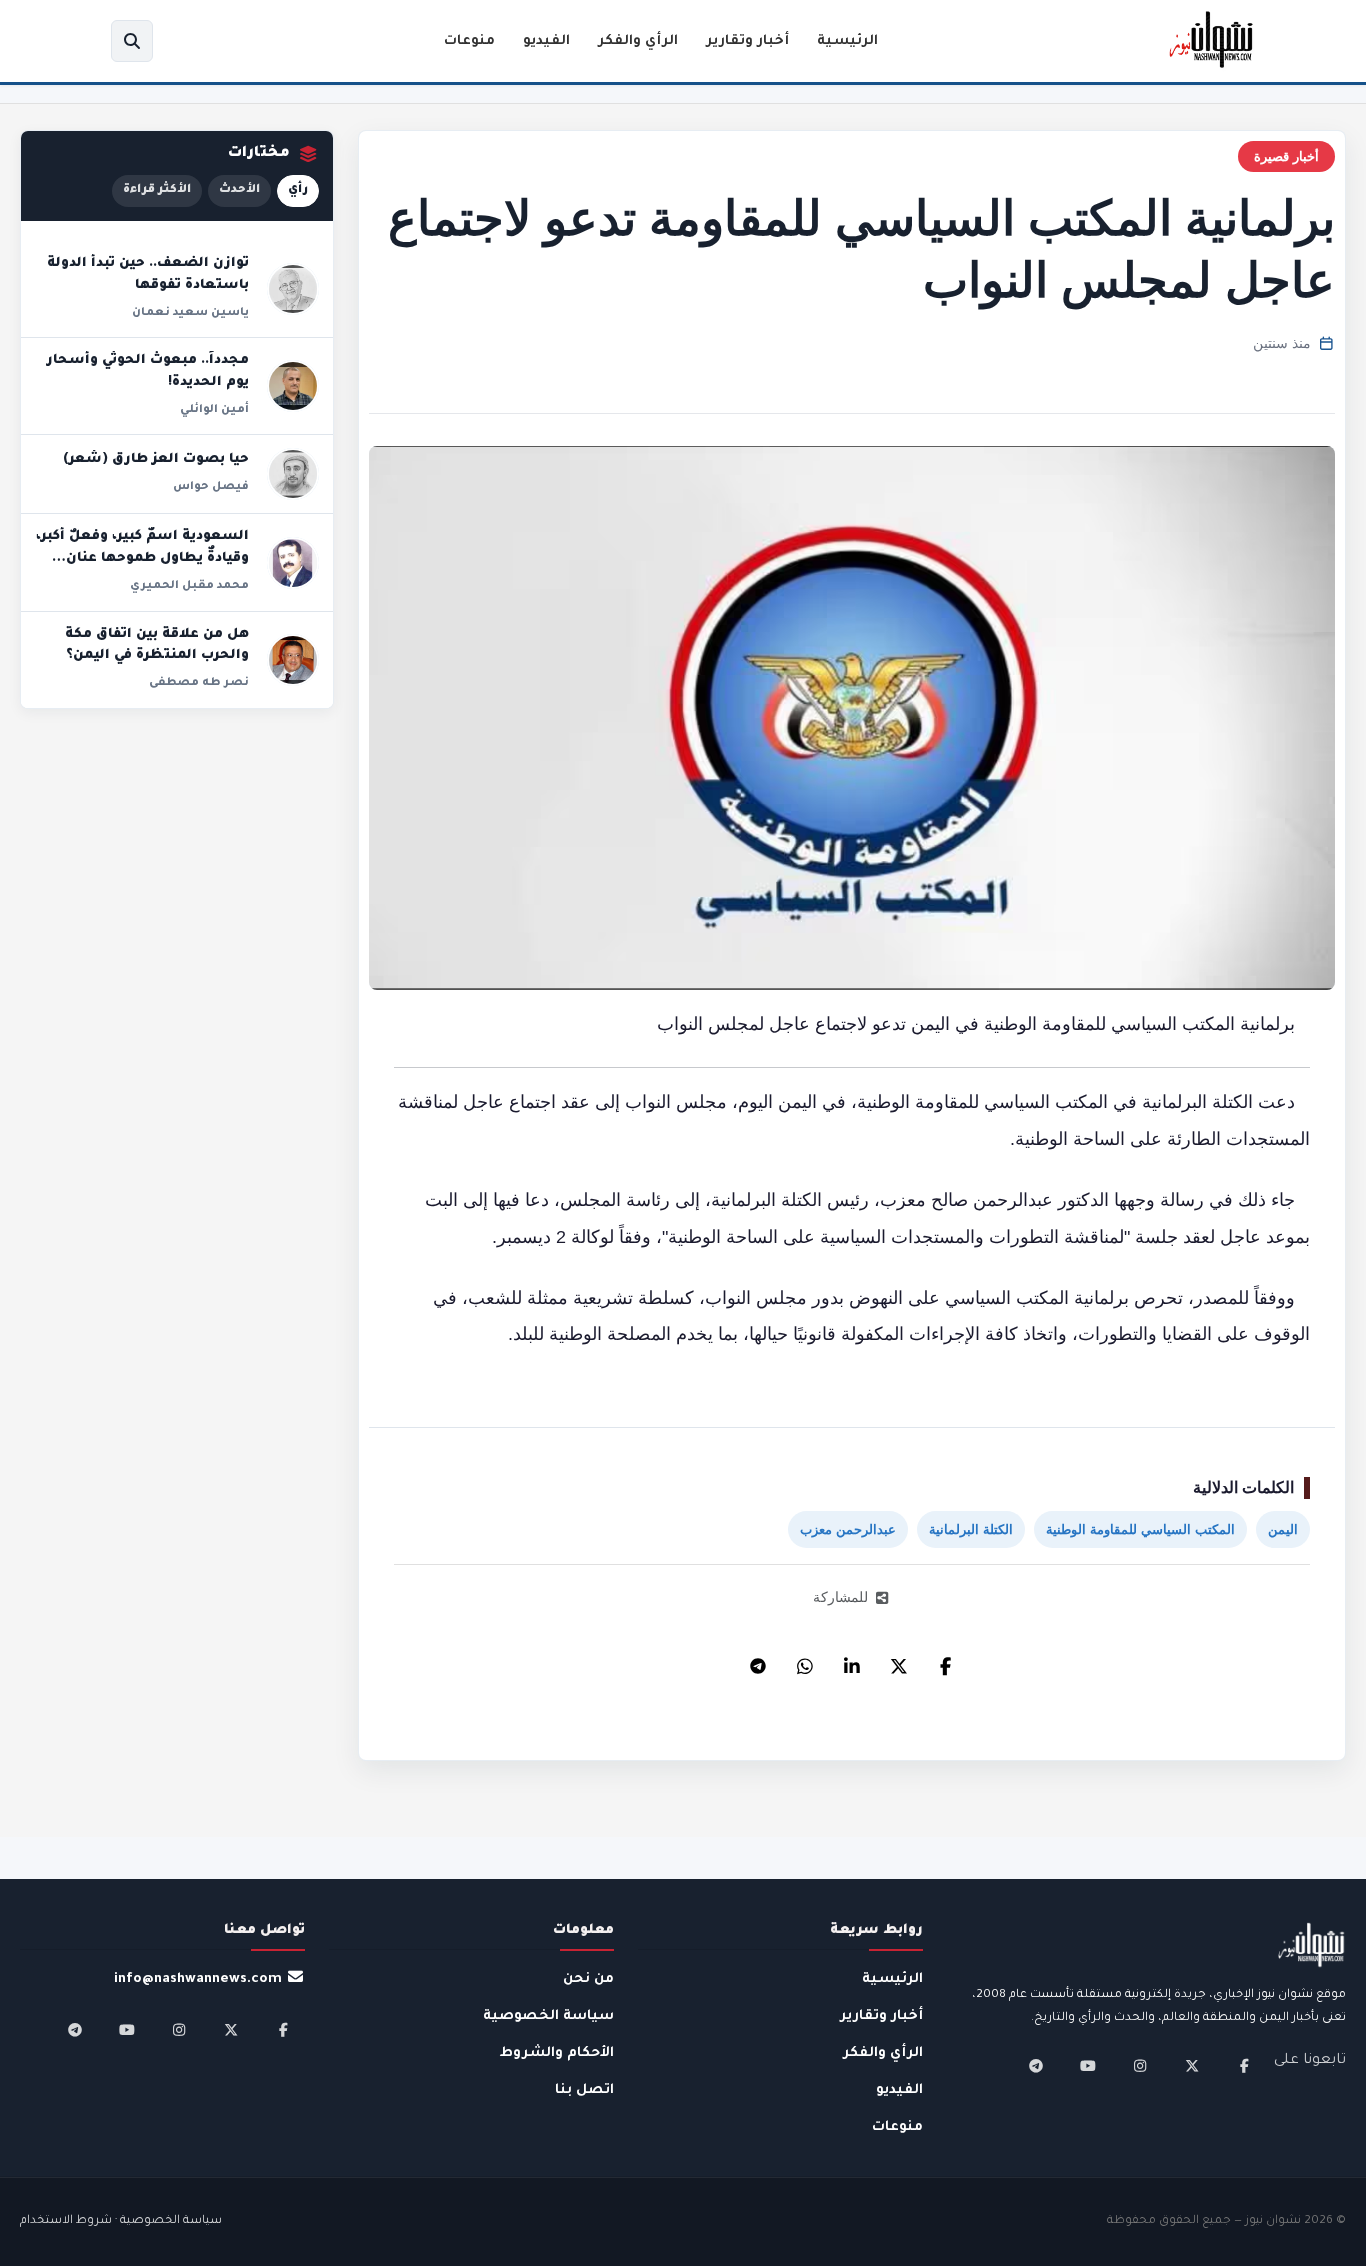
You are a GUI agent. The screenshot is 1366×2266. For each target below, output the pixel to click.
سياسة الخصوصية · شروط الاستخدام (121, 2221)
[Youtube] (1088, 2066)
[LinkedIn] (852, 1661)
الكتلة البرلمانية (971, 1529)
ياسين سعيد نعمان (190, 313)
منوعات (469, 41)
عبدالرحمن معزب (848, 1529)
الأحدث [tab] (239, 190)
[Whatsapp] (805, 1661)
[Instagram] (1140, 2066)
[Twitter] (899, 1661)
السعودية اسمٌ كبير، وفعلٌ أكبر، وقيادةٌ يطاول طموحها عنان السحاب (142, 558)
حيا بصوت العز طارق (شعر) (156, 460)
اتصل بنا (584, 2090)
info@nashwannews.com (198, 1979)
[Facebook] (946, 1661)
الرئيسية (847, 41)
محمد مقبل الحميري (189, 586)
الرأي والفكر (638, 41)
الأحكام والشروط (557, 2053)
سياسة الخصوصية (548, 2016)
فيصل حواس (211, 487)
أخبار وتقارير (747, 41)
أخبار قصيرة (1286, 156)
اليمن (1283, 1529)
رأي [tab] (298, 190)
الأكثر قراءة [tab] (157, 190)
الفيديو (546, 41)
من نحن (588, 1979)
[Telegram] (758, 1661)
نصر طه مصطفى (199, 683)
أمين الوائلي (214, 410)
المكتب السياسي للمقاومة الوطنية (1140, 1529)
